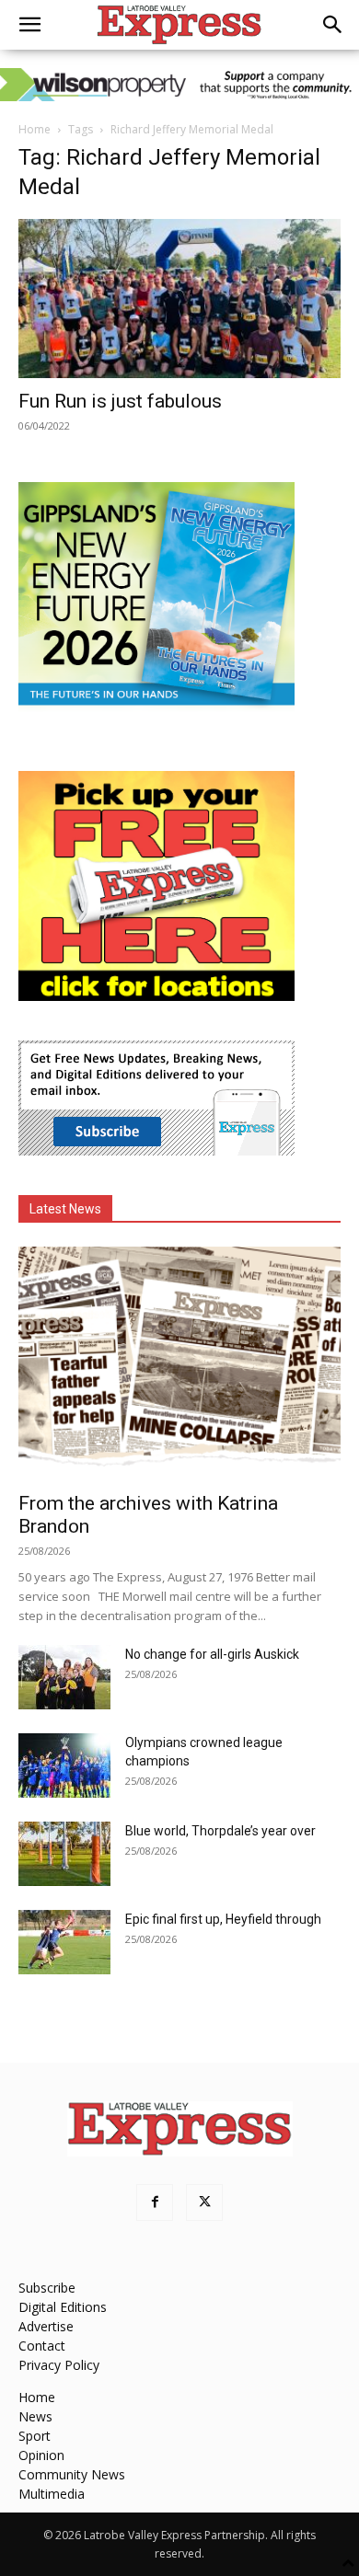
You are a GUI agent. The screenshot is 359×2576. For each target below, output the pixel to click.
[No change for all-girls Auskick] (64, 1677)
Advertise (46, 2326)
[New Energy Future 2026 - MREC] (156, 707)
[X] (204, 2202)
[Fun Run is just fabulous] (179, 299)
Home (35, 129)
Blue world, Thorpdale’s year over (220, 1831)
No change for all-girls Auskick (212, 1654)
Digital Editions (63, 2307)
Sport (35, 2436)
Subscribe (47, 2288)
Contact (42, 2346)
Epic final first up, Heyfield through (223, 1919)
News (35, 2416)
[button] (29, 25)
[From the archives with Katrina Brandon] (179, 1363)
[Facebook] (155, 2202)
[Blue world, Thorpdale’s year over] (64, 1854)
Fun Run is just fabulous (120, 401)
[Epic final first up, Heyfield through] (64, 1942)
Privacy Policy (59, 2365)
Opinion (41, 2455)
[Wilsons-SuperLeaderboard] (179, 85)
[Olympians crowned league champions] (64, 1765)
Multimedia (52, 2494)
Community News (72, 2474)
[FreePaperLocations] (156, 996)
